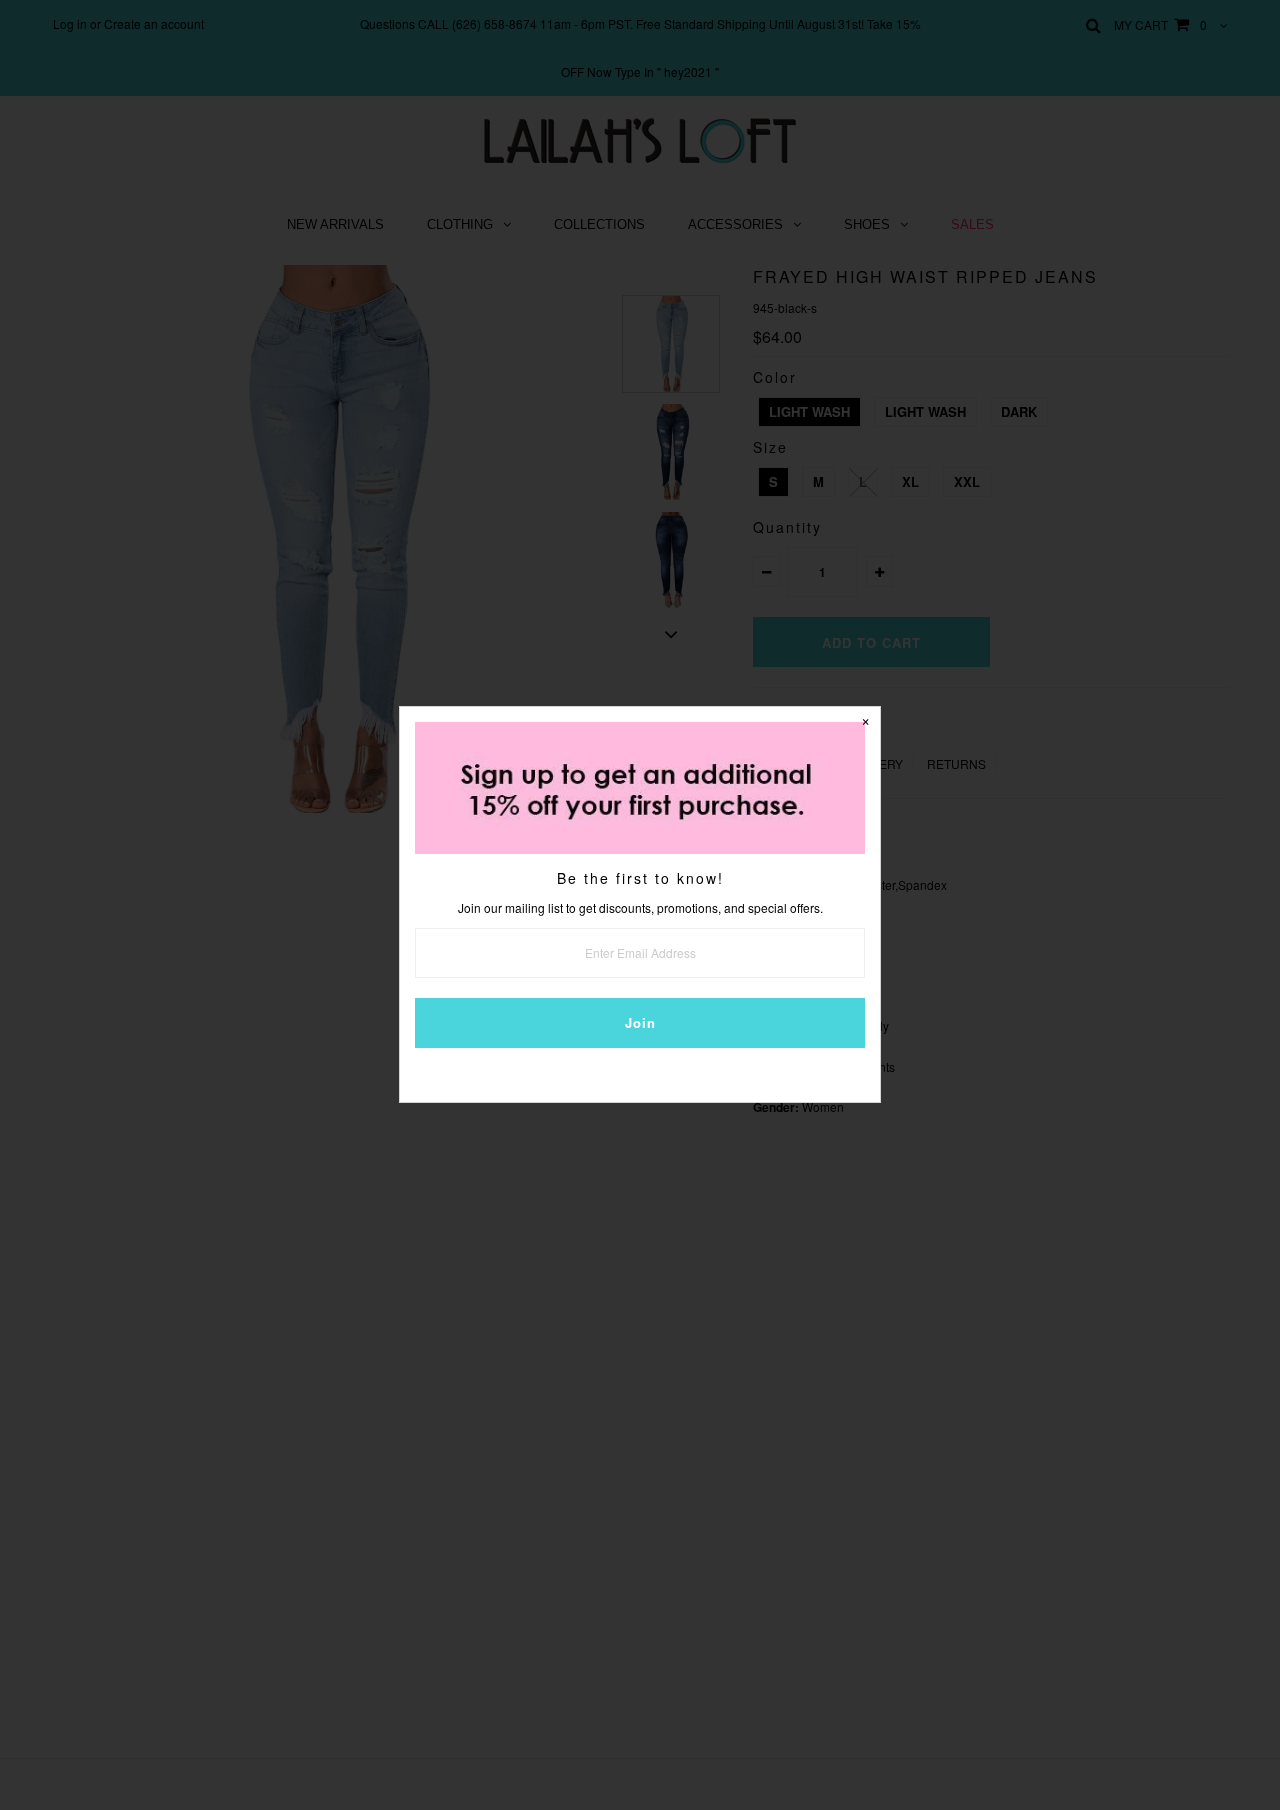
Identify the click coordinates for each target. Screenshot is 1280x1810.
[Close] (865, 722)
